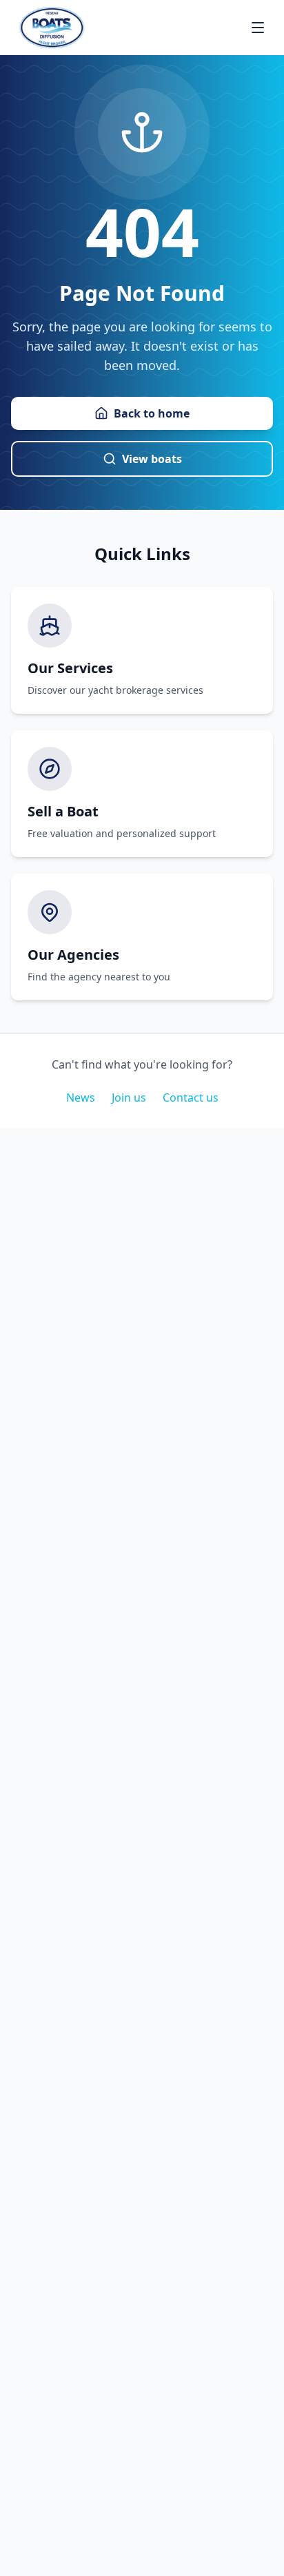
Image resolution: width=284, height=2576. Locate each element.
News (81, 1098)
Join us (129, 1098)
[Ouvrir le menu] (258, 28)
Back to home (152, 413)
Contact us (191, 1098)
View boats (152, 459)
